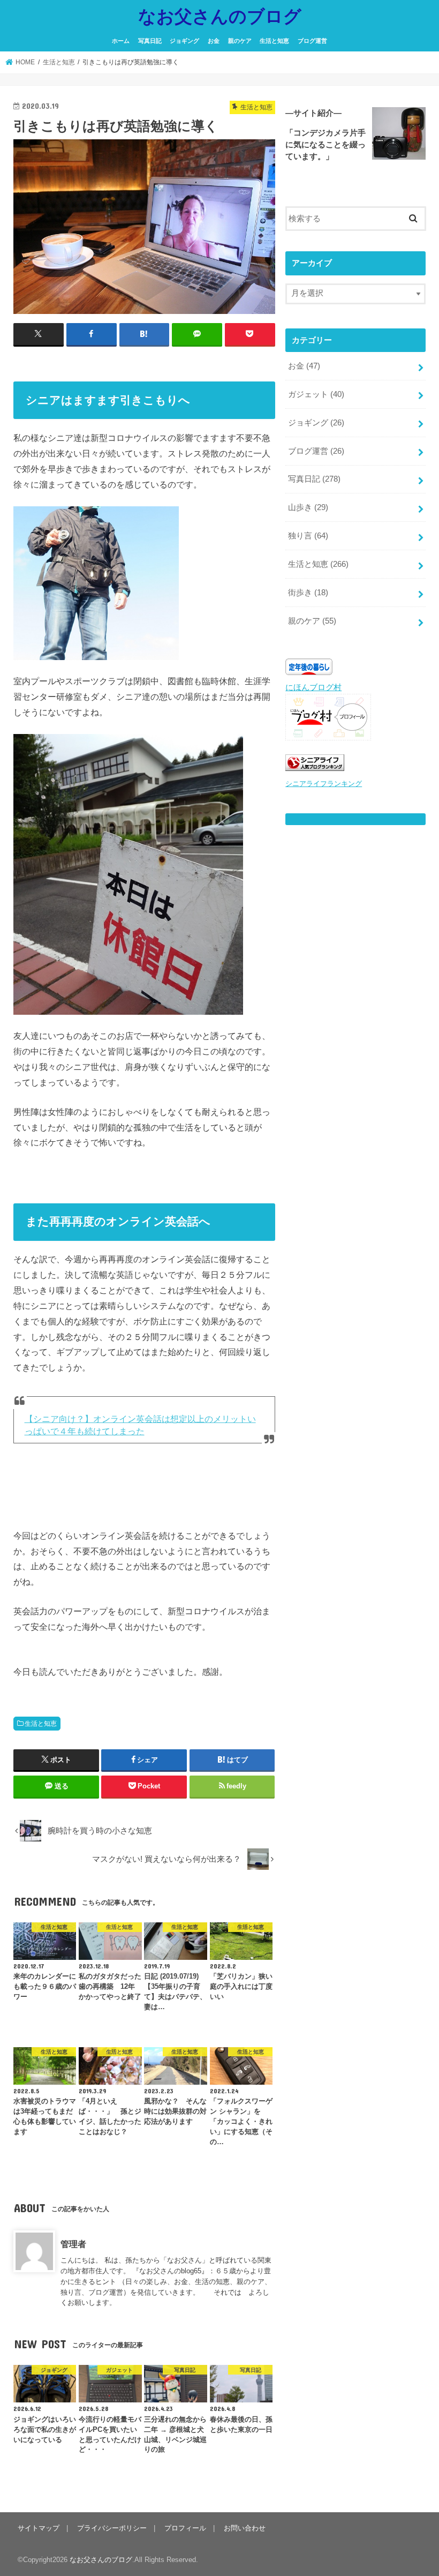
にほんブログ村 (313, 687)
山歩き (308, 507)
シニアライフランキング (324, 784)
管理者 (73, 2244)
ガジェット (316, 394)
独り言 (308, 536)
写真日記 (150, 41)
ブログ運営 (312, 41)
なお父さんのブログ (220, 16)
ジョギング (184, 41)
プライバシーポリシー (112, 2528)
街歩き (308, 593)
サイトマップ (39, 2528)
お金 (214, 41)
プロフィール (185, 2528)
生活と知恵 (274, 41)
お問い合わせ (245, 2528)
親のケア (240, 41)
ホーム (121, 41)
